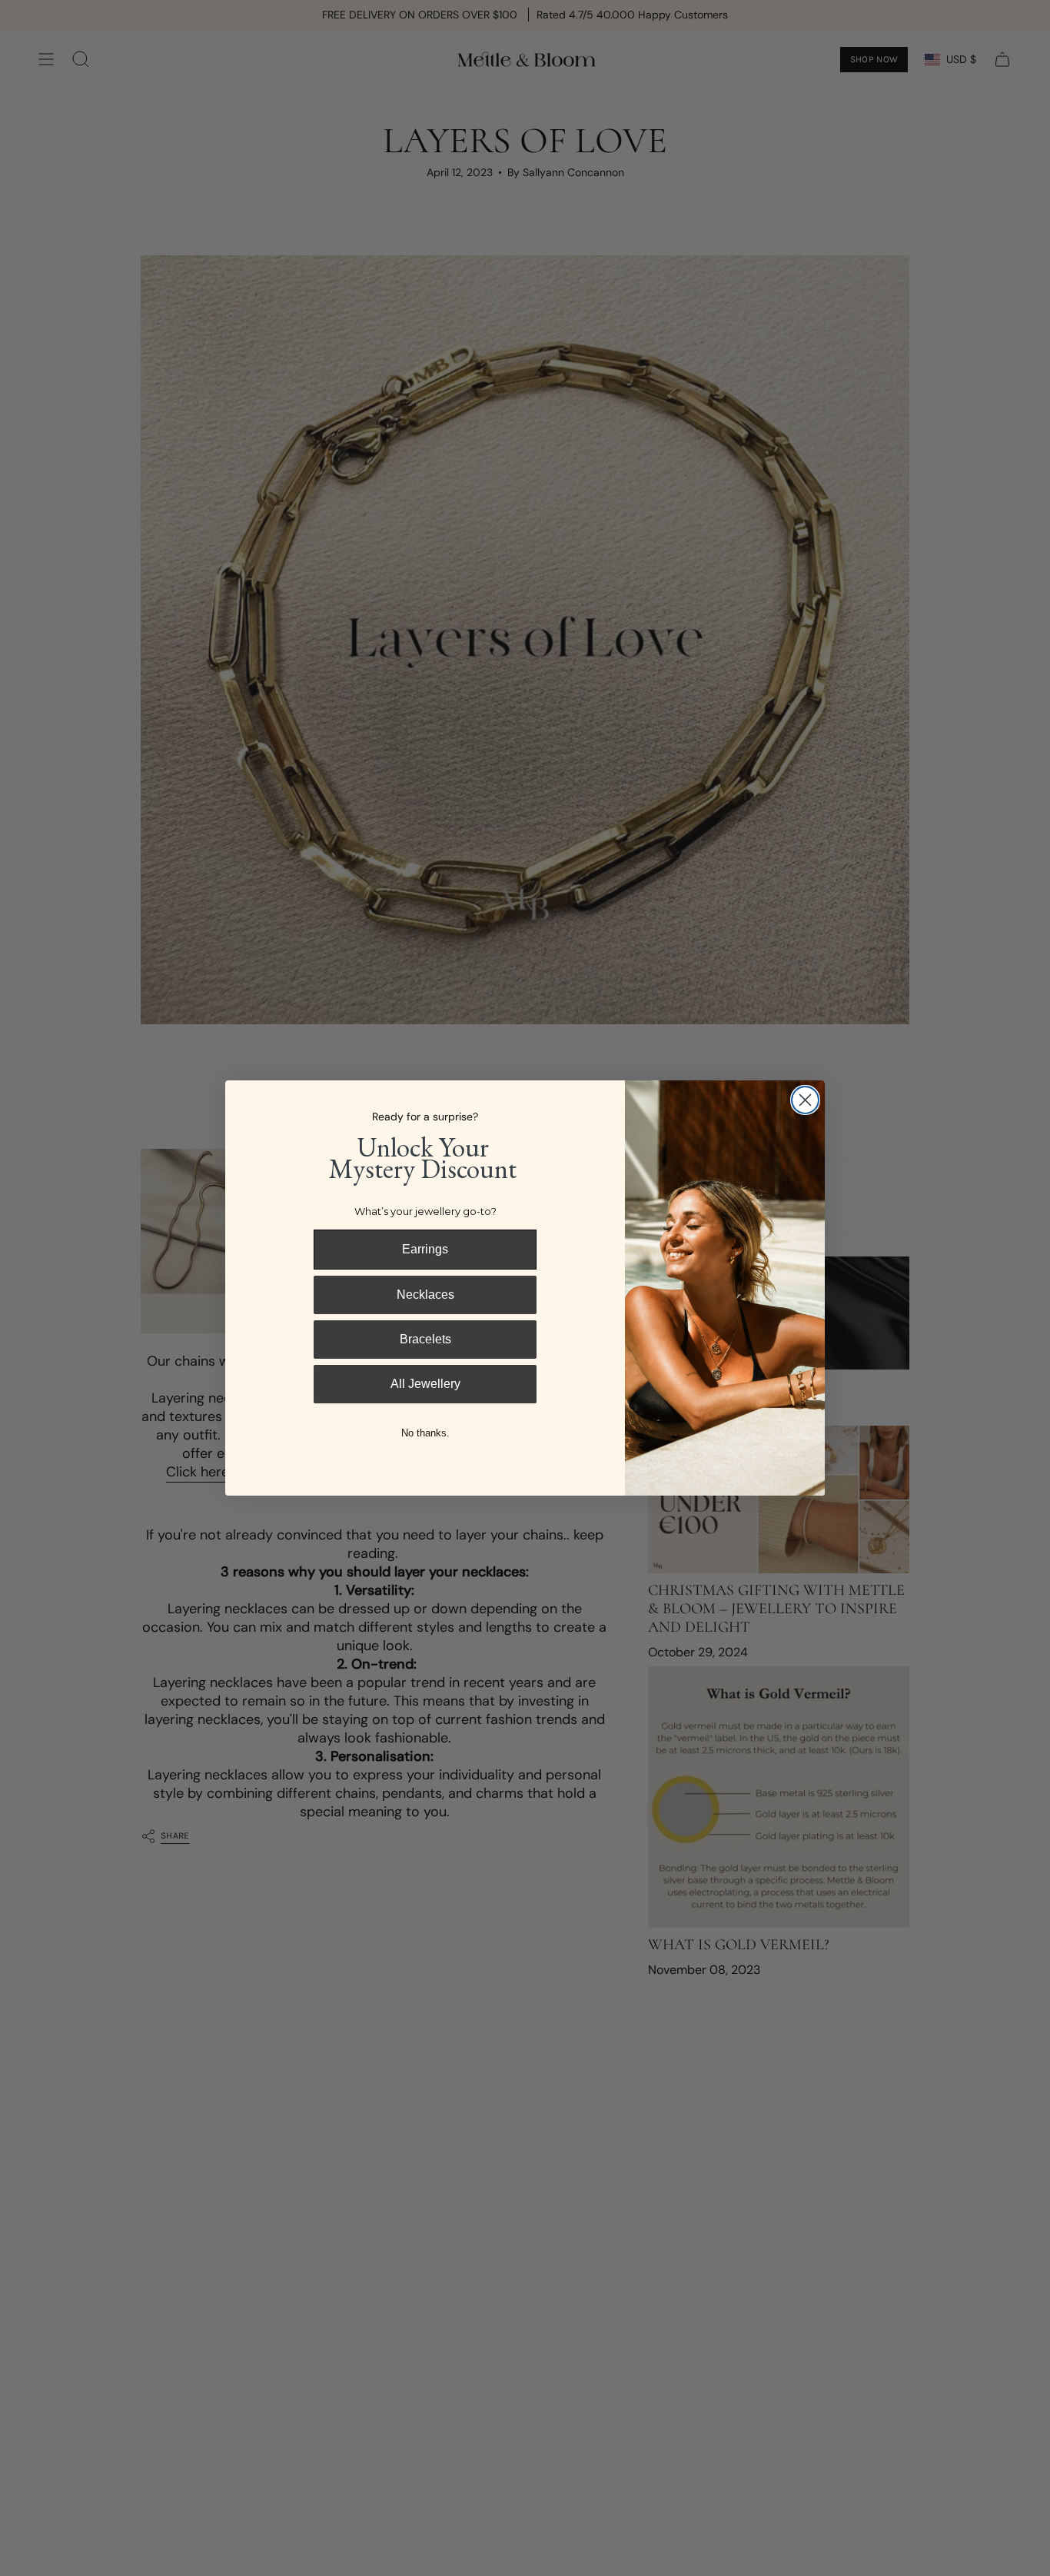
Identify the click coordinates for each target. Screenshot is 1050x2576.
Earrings (425, 1249)
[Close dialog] (805, 1100)
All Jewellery (425, 1384)
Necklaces (425, 1295)
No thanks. (425, 1433)
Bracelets (425, 1339)
